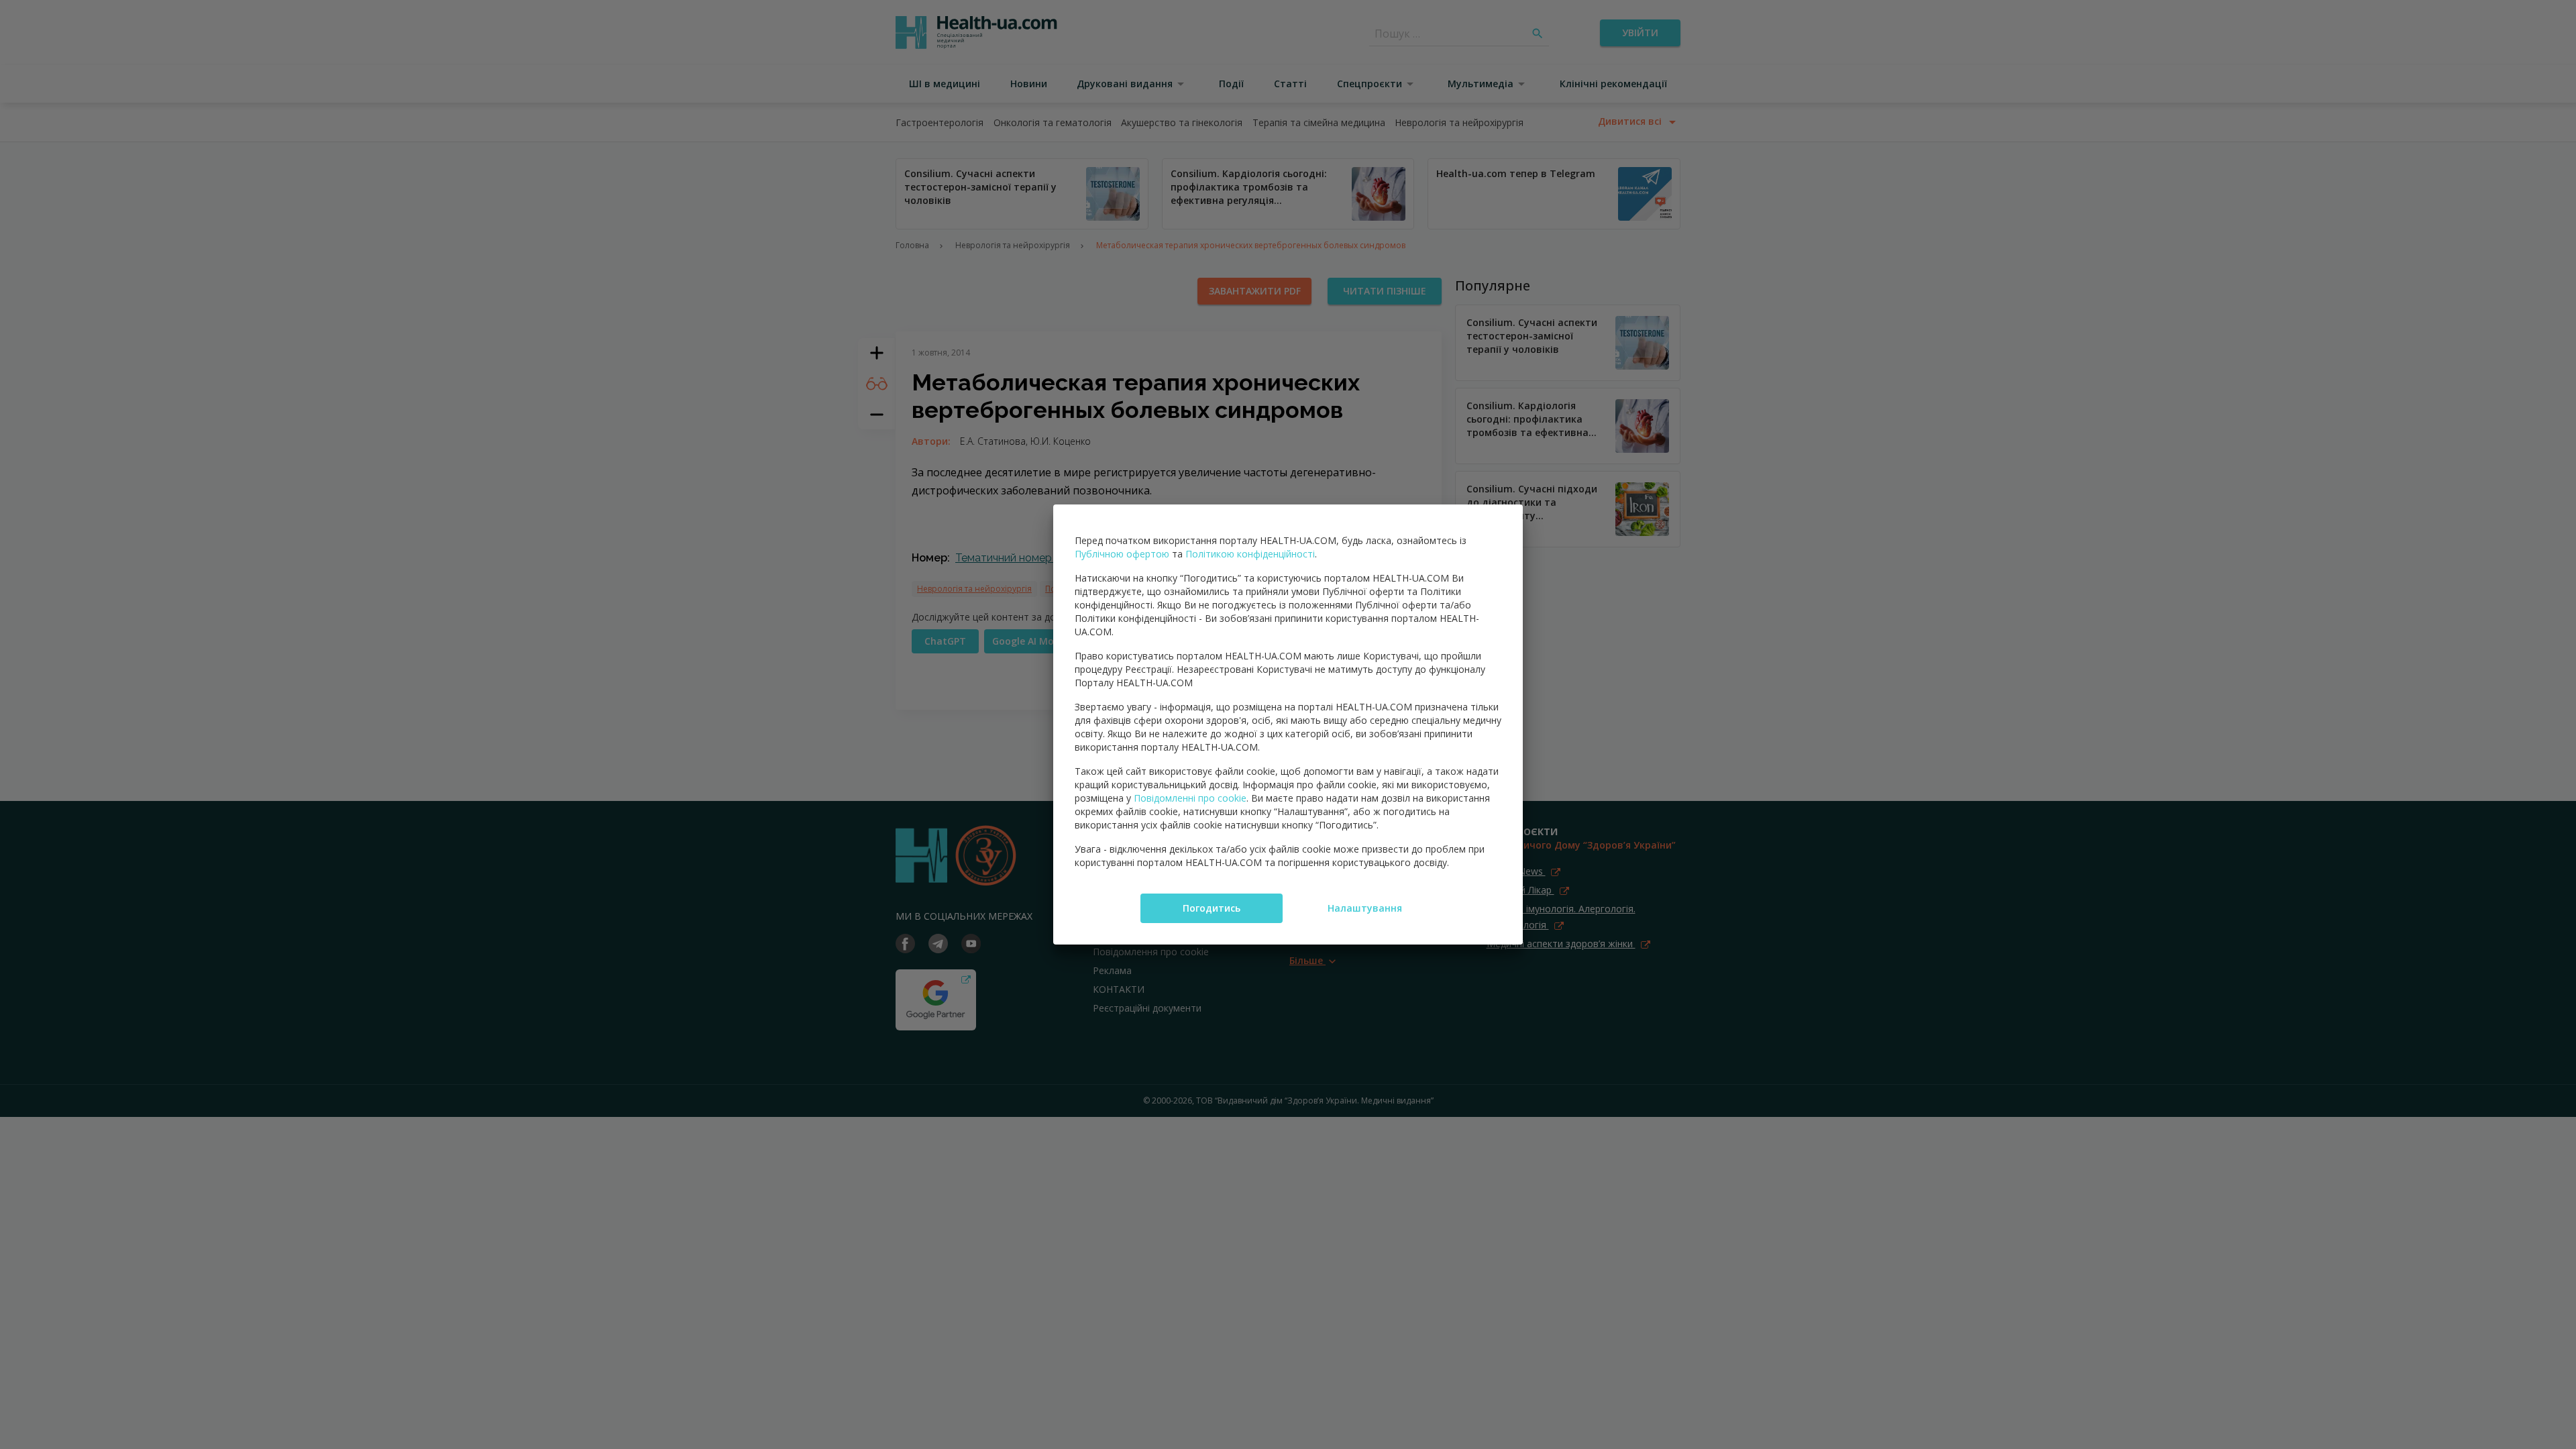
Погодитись (1212, 908)
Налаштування (1365, 908)
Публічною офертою (1122, 554)
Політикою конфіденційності (1250, 554)
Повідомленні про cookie (1190, 798)
